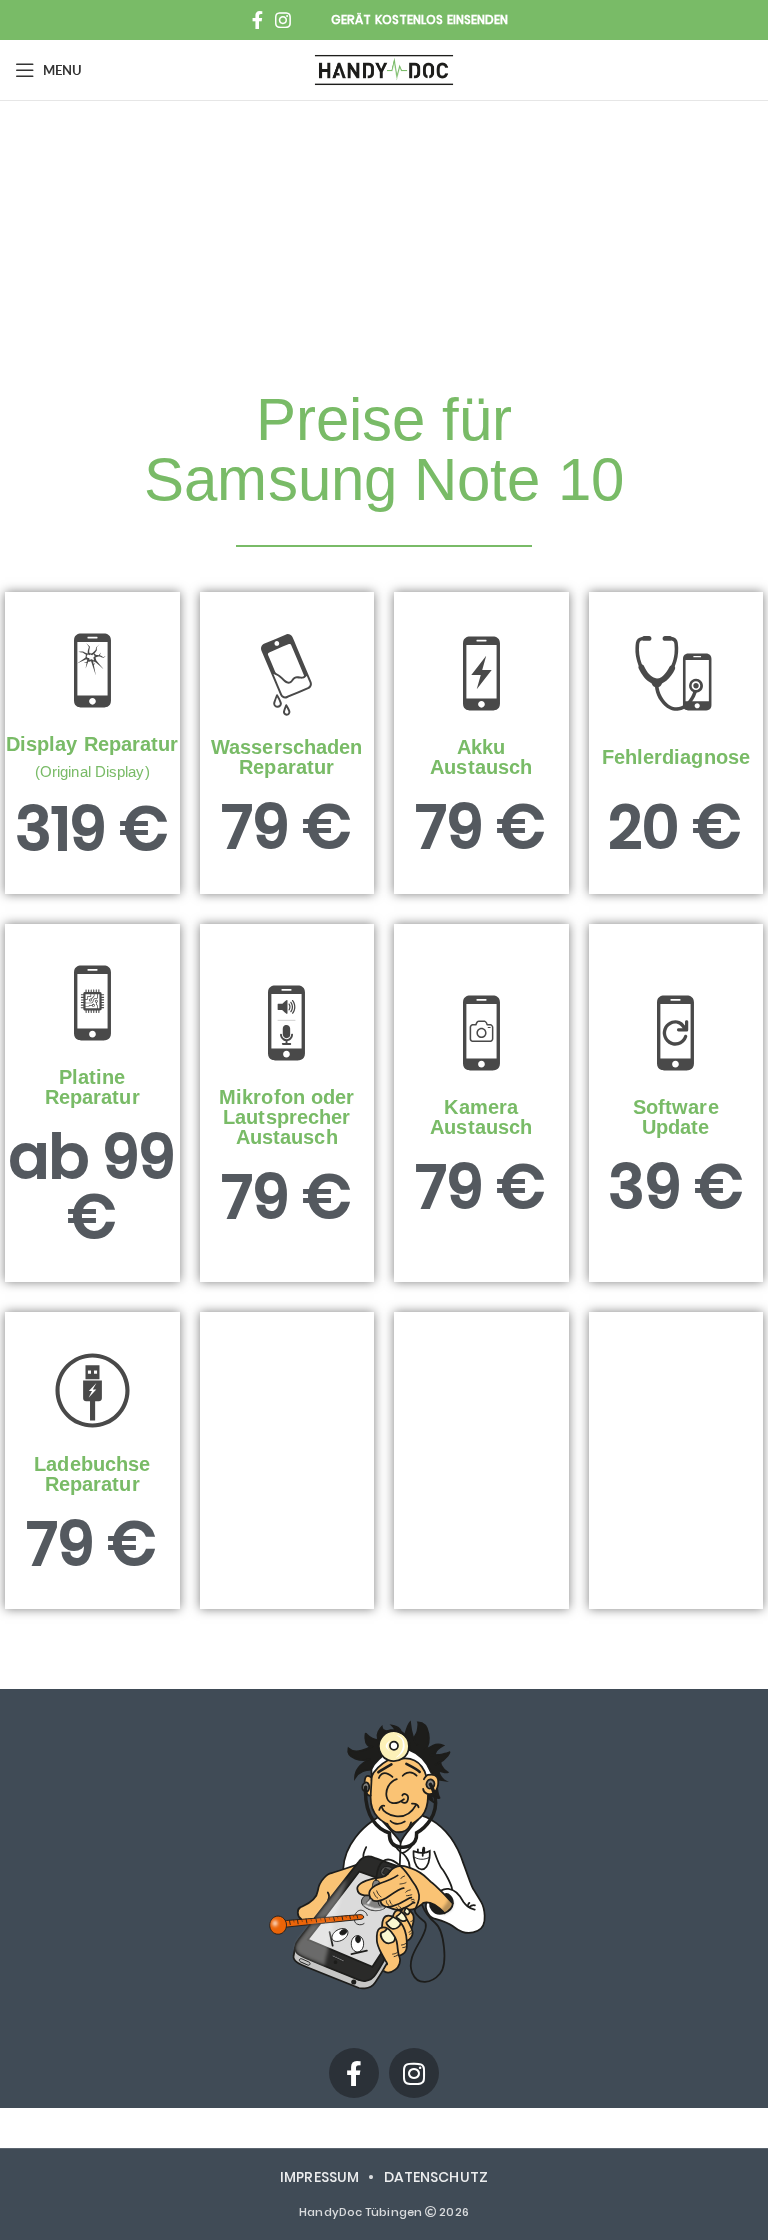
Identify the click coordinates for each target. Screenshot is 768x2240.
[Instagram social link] (283, 20)
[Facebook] (354, 2073)
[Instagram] (414, 2073)
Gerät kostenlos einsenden (420, 19)
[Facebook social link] (257, 20)
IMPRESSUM (319, 2177)
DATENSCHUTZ (436, 2177)
